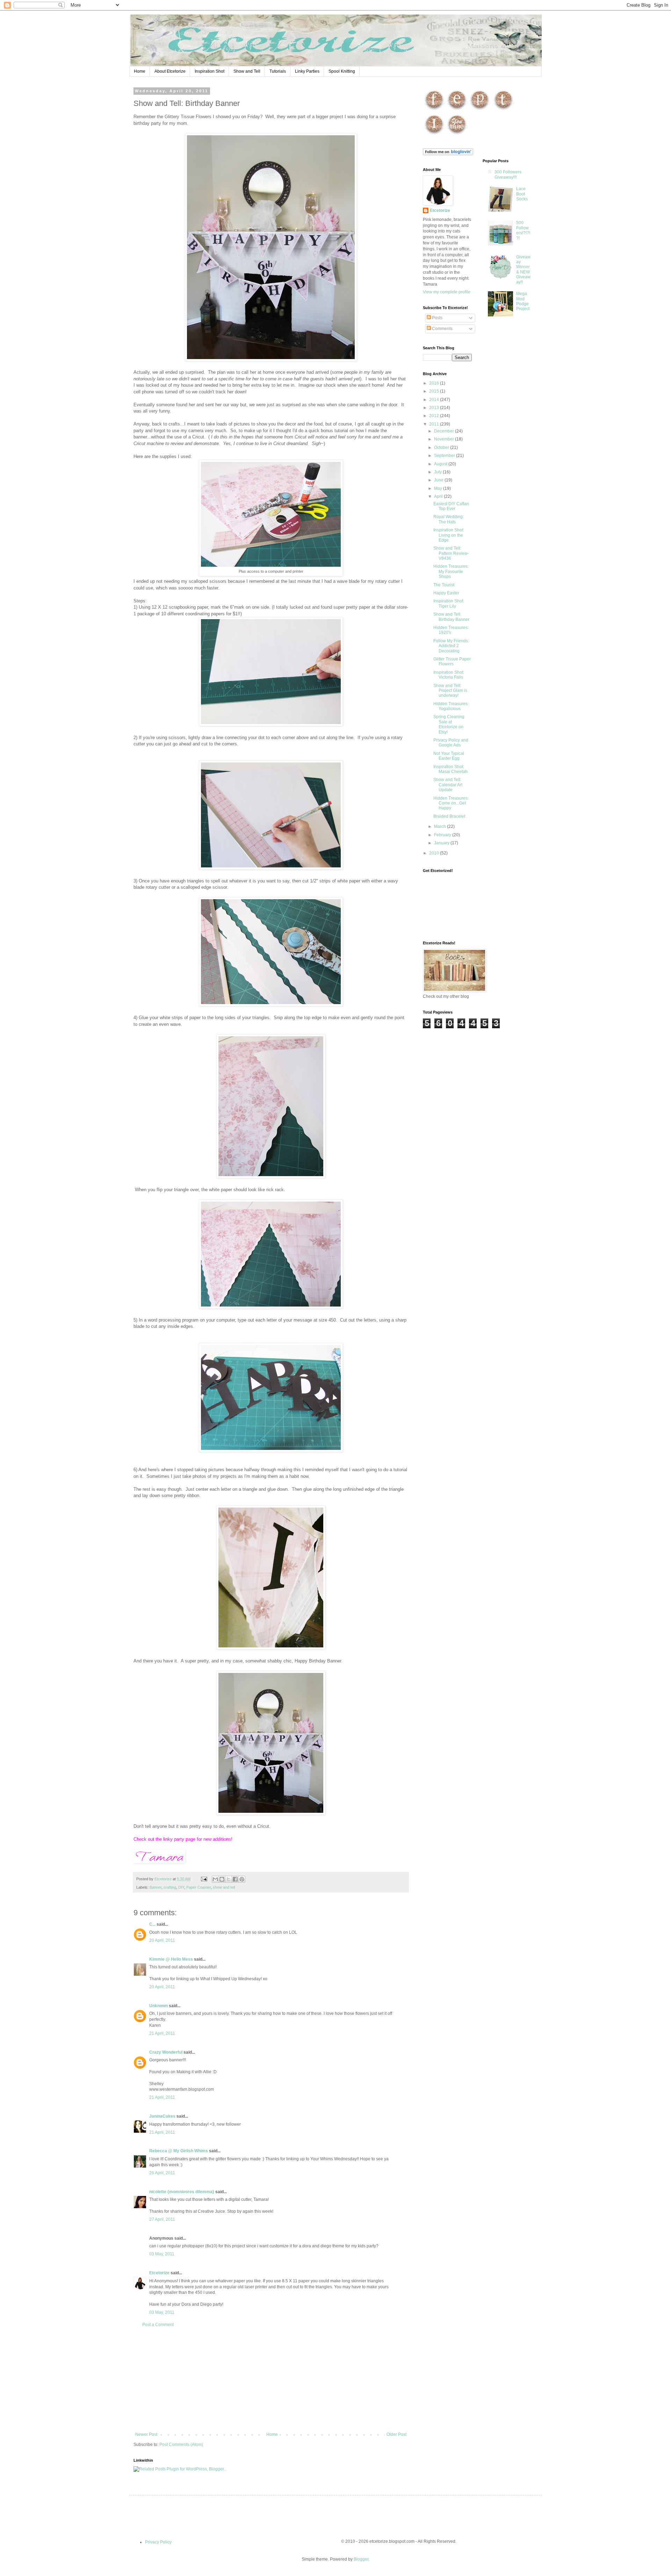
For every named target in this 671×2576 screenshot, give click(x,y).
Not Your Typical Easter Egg (449, 756)
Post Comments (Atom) (181, 2445)
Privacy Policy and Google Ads (451, 743)
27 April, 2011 (162, 2219)
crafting (170, 1887)
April (439, 496)
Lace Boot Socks (522, 194)
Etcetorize (159, 2273)
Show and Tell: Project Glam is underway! (450, 691)
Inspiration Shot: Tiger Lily (449, 603)
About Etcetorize (170, 71)
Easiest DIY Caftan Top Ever (451, 506)
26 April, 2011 (162, 2173)
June (439, 480)
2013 (435, 408)
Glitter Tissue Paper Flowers (452, 661)
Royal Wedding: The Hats (449, 519)
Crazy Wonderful (166, 2052)
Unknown (158, 2006)
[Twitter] (503, 110)
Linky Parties (307, 71)
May (439, 488)
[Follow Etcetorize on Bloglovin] (448, 154)
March (441, 827)
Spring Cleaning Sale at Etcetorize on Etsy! (449, 724)
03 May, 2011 (162, 2254)
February (443, 835)
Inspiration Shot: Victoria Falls (449, 675)
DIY (181, 1887)
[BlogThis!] (222, 1879)
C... (152, 1924)
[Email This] (215, 1879)
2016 (435, 383)
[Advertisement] (271, 2380)
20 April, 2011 (162, 1940)
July (438, 472)
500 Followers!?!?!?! (523, 230)
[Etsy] (457, 110)
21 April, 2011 (162, 2033)
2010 (435, 853)
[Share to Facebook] (235, 1879)
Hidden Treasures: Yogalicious (451, 706)
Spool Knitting (342, 71)
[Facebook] (434, 110)
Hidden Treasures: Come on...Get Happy (451, 803)
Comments (442, 329)
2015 (435, 391)
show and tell (224, 1887)
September (445, 456)
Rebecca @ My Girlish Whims (179, 2151)
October (442, 448)
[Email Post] (204, 1879)
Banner (156, 1887)
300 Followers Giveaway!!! (508, 174)
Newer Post (146, 2434)
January (442, 843)
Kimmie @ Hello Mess (171, 1959)
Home (140, 71)
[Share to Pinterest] (242, 1879)
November (445, 439)
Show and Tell (247, 71)
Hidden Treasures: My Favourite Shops (451, 571)
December (445, 431)
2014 (435, 400)
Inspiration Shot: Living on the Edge (449, 535)
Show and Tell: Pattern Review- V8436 (451, 553)
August (441, 464)
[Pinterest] (480, 110)
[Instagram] (434, 135)
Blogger (361, 2559)
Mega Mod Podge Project (523, 301)
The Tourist (444, 585)
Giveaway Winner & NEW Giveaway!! (523, 270)
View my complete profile (447, 292)
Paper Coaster (199, 1887)
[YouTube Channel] (457, 135)
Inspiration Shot (210, 71)
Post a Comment (158, 2325)
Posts (437, 318)
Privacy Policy (158, 2542)
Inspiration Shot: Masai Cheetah (450, 769)
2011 (435, 424)
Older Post (396, 2434)
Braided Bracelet (449, 816)
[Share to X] (229, 1879)
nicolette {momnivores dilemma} (182, 2192)
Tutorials (278, 71)
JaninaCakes (162, 2116)
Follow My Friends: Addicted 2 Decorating (451, 646)
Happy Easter (446, 593)
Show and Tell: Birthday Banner (451, 617)
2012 (435, 416)
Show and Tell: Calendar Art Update (448, 785)
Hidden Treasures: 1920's (451, 630)
